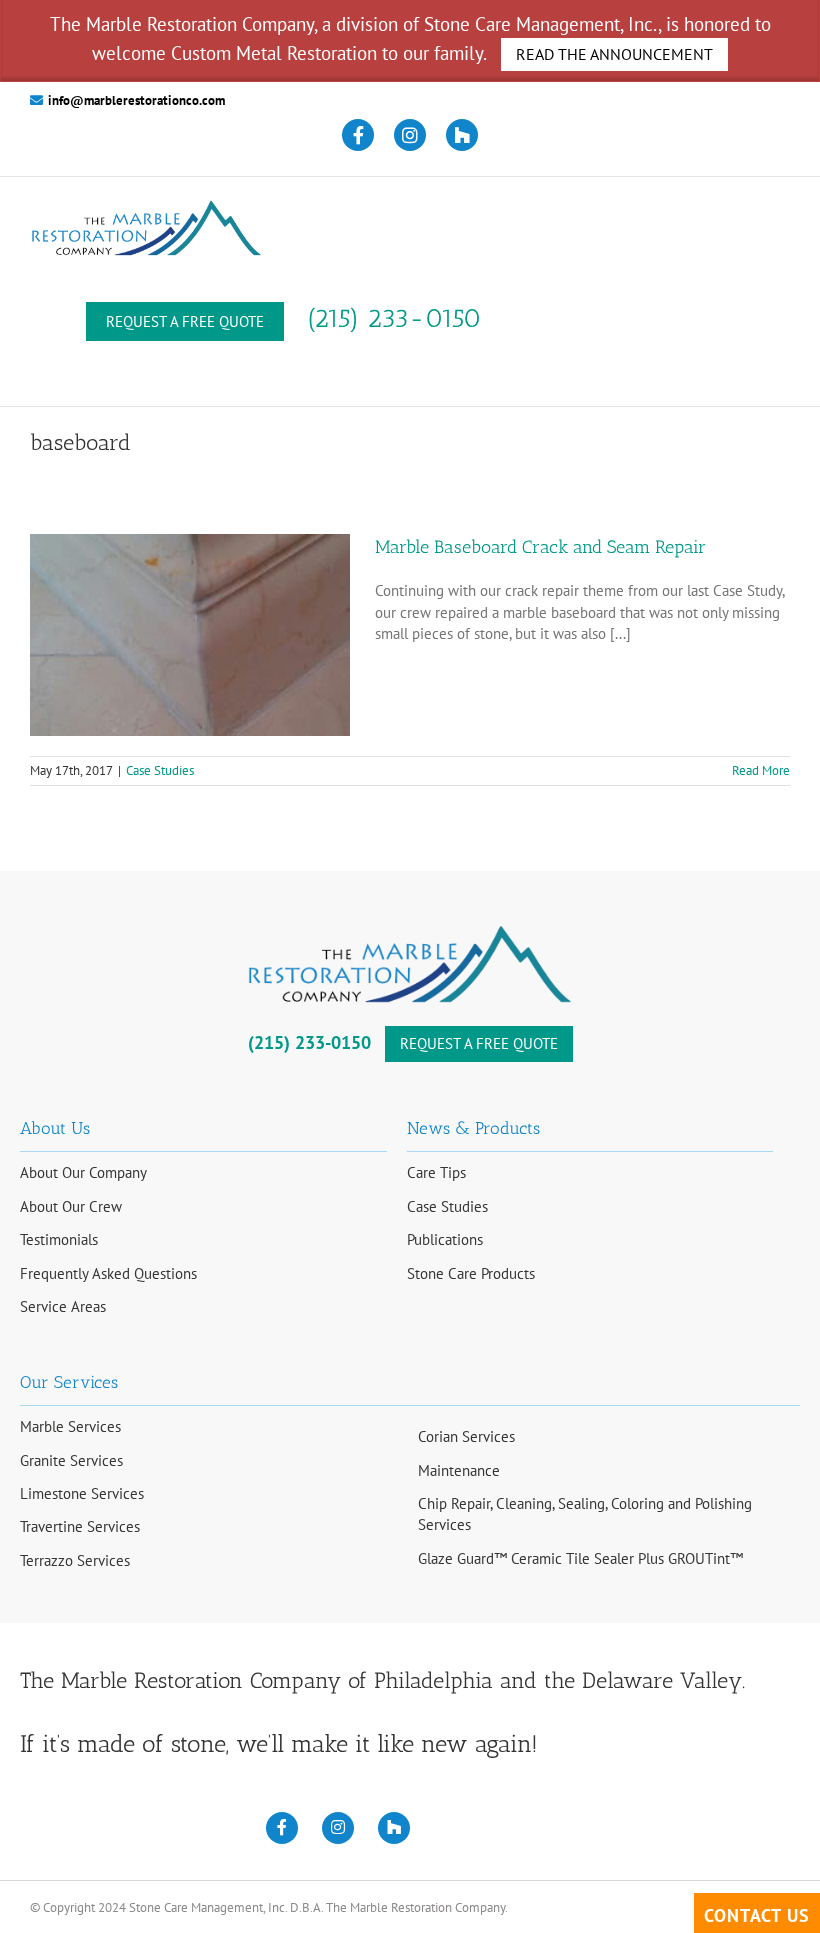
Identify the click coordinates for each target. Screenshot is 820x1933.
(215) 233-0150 (394, 318)
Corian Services (466, 1436)
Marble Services (70, 1426)
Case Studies (160, 770)
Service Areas (63, 1306)
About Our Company (83, 1172)
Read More (761, 770)
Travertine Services (80, 1526)
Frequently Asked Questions (108, 1273)
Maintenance (459, 1470)
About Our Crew (71, 1206)
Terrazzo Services (75, 1560)
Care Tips (436, 1172)
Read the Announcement (614, 54)
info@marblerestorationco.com (136, 100)
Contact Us (757, 1915)
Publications (445, 1239)
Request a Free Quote (185, 321)
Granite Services (71, 1460)
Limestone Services (82, 1493)
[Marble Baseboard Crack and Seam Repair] (190, 635)
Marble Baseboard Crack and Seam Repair (540, 547)
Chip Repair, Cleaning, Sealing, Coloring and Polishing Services (585, 1514)
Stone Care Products (471, 1273)
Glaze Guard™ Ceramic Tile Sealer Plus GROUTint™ (580, 1558)
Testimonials (59, 1239)
